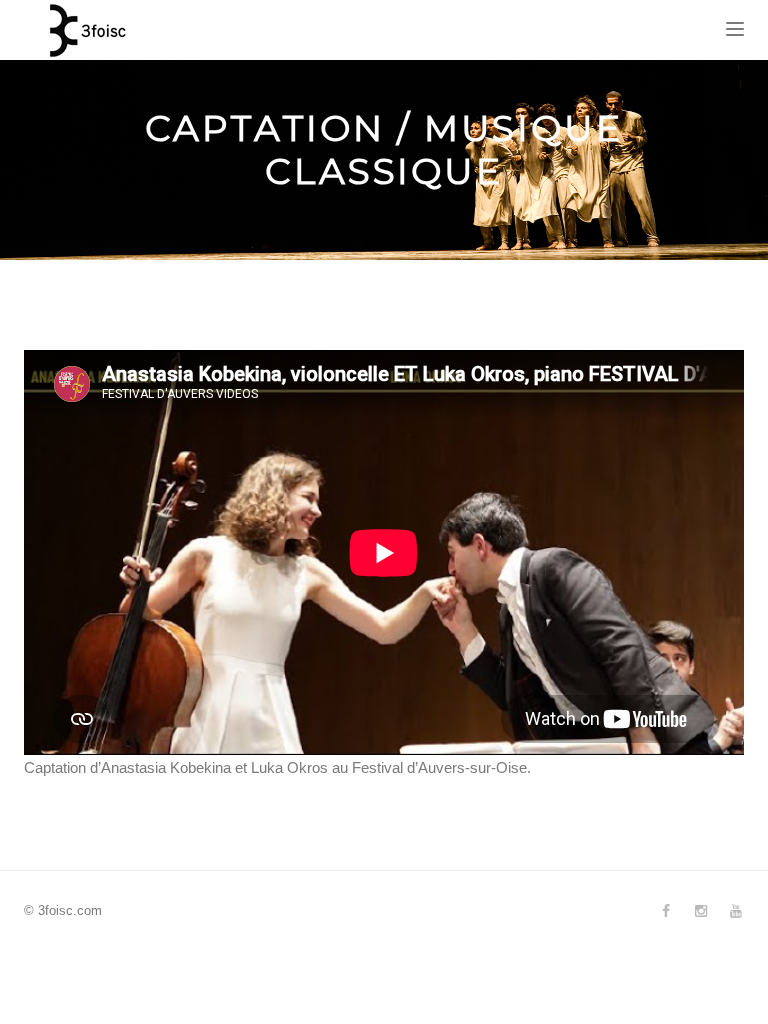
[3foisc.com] (84, 30)
